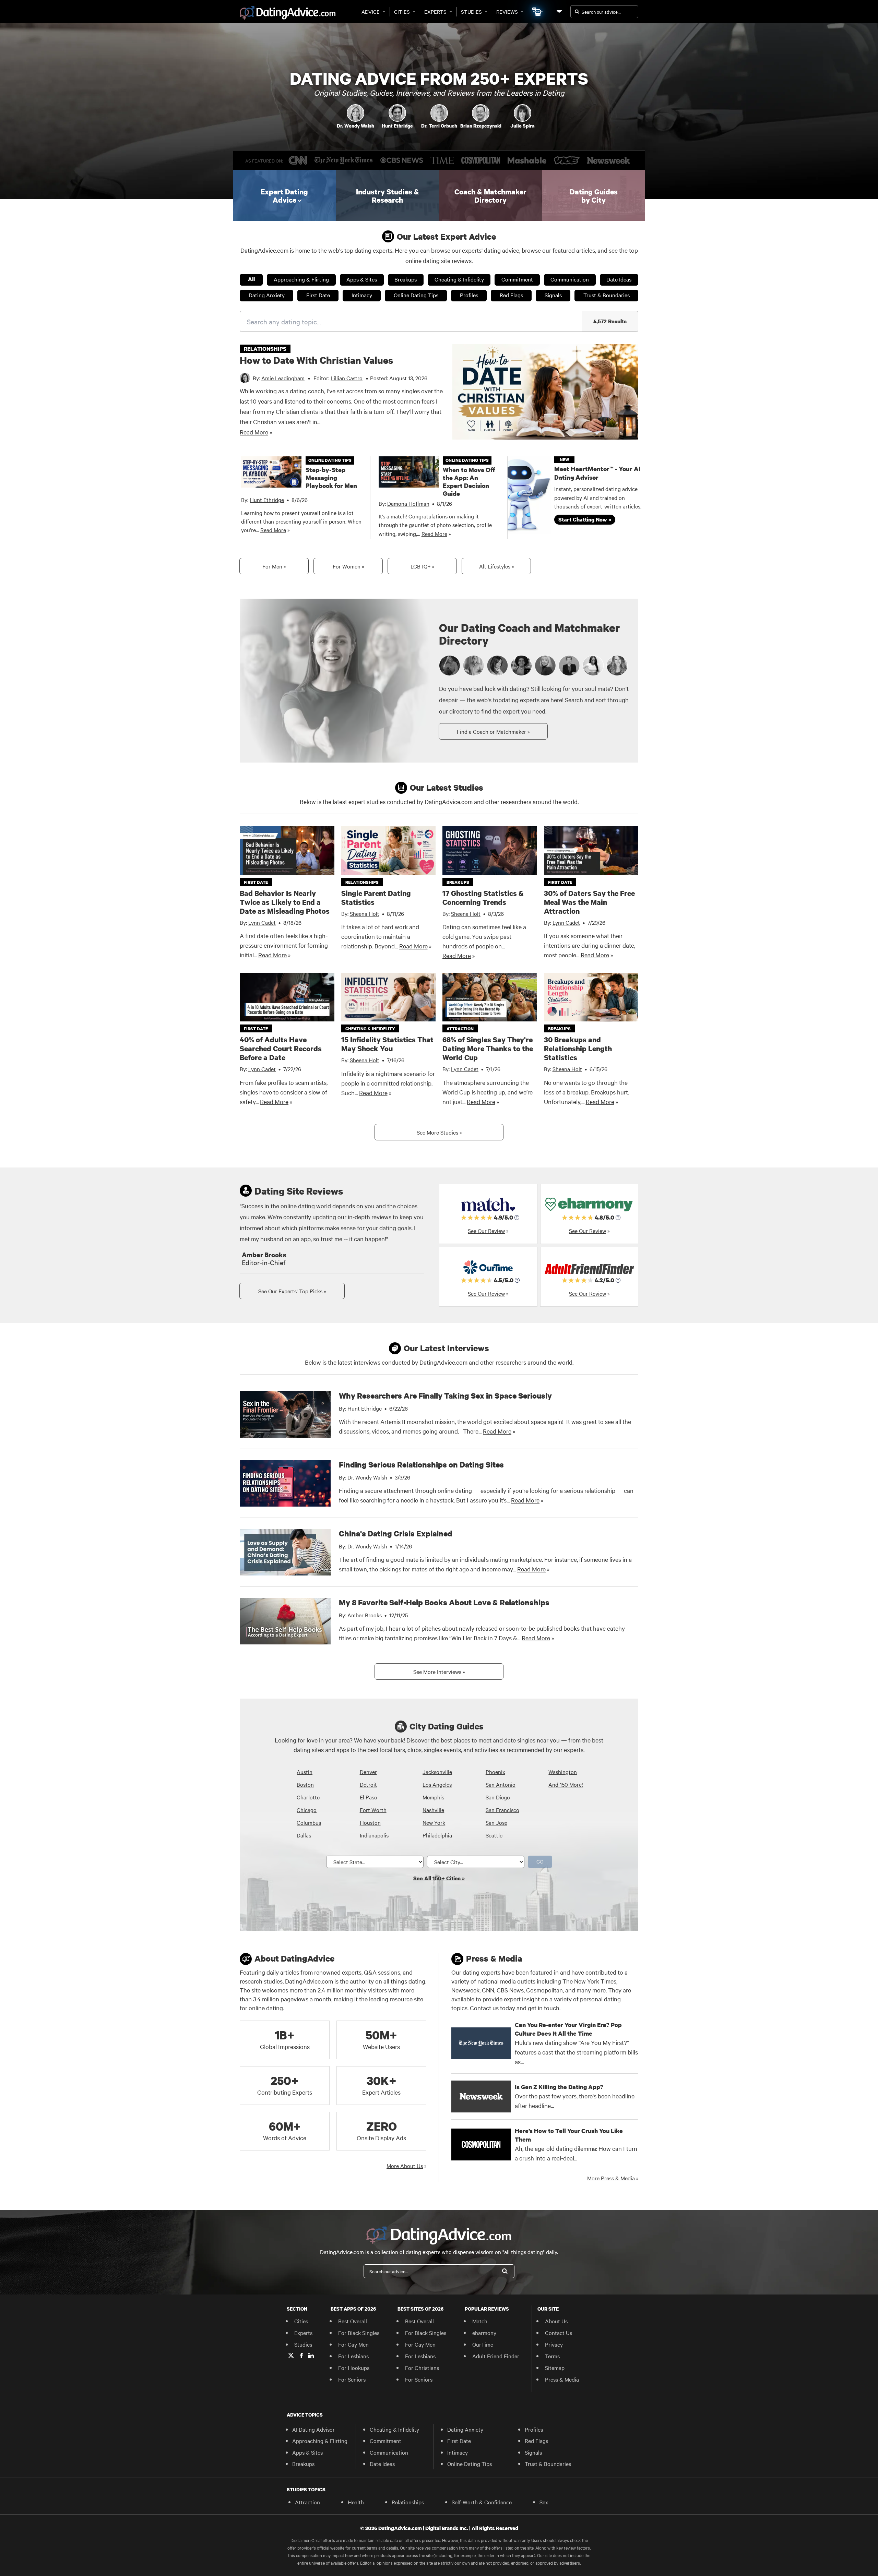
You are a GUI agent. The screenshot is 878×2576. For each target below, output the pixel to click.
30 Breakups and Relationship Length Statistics (578, 1049)
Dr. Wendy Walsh (367, 1477)
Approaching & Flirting (301, 279)
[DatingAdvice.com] (288, 13)
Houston (370, 1822)
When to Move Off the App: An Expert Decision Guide (469, 482)
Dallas (304, 1835)
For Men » (274, 566)
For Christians (422, 2368)
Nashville (433, 1810)
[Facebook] (301, 2356)
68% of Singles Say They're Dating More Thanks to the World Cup (488, 1049)
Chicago (307, 1810)
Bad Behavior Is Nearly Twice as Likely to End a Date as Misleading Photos (285, 902)
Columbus (309, 1822)
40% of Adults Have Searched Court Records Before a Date (281, 1049)
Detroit (368, 1784)
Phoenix (495, 1772)
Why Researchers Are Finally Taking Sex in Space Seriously (445, 1395)
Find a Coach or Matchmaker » (493, 731)
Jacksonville (437, 1772)
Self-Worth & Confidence (482, 2502)
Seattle (494, 1835)
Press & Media (562, 2379)
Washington (563, 1772)
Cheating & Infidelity (459, 279)
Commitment (517, 279)
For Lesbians (353, 2356)
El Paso (369, 1797)
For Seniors (352, 2379)
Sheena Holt (365, 913)
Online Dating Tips (416, 295)
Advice (371, 12)
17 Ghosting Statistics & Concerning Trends (483, 898)
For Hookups (354, 2368)
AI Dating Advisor (313, 2429)
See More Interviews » (439, 1672)
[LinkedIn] (311, 2356)
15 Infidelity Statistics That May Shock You (387, 1044)
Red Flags (511, 295)
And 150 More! (566, 1784)
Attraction (307, 2502)
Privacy (554, 2344)
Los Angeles (437, 1784)
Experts (435, 12)
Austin (305, 1772)
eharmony (484, 2333)
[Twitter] (291, 2356)
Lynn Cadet (262, 922)
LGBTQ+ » (422, 566)
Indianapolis (374, 1835)
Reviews (507, 12)
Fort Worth (373, 1810)
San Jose (496, 1822)
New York (434, 1822)
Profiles (469, 295)
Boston (305, 1784)
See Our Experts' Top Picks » (292, 1291)
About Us (556, 2321)
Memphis (433, 1797)
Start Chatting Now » (585, 519)
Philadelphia (437, 1835)
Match (480, 2321)
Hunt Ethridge (267, 500)
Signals (553, 295)
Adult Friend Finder (496, 2356)
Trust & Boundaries (607, 295)
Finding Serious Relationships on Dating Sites (421, 1464)
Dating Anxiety (267, 295)
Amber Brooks (365, 1615)
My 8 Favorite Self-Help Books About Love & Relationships (444, 1602)
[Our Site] (559, 11)
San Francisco (502, 1810)
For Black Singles (359, 2333)
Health (356, 2502)
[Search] (505, 2271)
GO (540, 1861)
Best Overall (353, 2321)
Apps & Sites (362, 279)
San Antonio (501, 1784)
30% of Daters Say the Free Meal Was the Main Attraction (589, 902)
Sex (544, 2502)
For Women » (348, 566)
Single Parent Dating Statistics (376, 898)
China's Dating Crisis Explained (396, 1533)
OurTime (483, 2344)
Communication (570, 279)
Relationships (408, 2502)
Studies (471, 12)
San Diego (498, 1797)
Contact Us (559, 2333)
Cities (402, 12)
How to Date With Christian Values (316, 360)
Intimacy (362, 295)
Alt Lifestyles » (496, 566)
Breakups (406, 279)
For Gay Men (353, 2344)
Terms (552, 2356)
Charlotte (308, 1797)
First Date (318, 295)
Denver (368, 1772)
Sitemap (555, 2368)
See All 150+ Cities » (439, 1878)
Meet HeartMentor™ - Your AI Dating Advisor (597, 473)
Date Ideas (619, 279)
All (251, 279)
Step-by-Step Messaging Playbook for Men (331, 478)
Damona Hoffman (408, 503)
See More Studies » (439, 1132)
